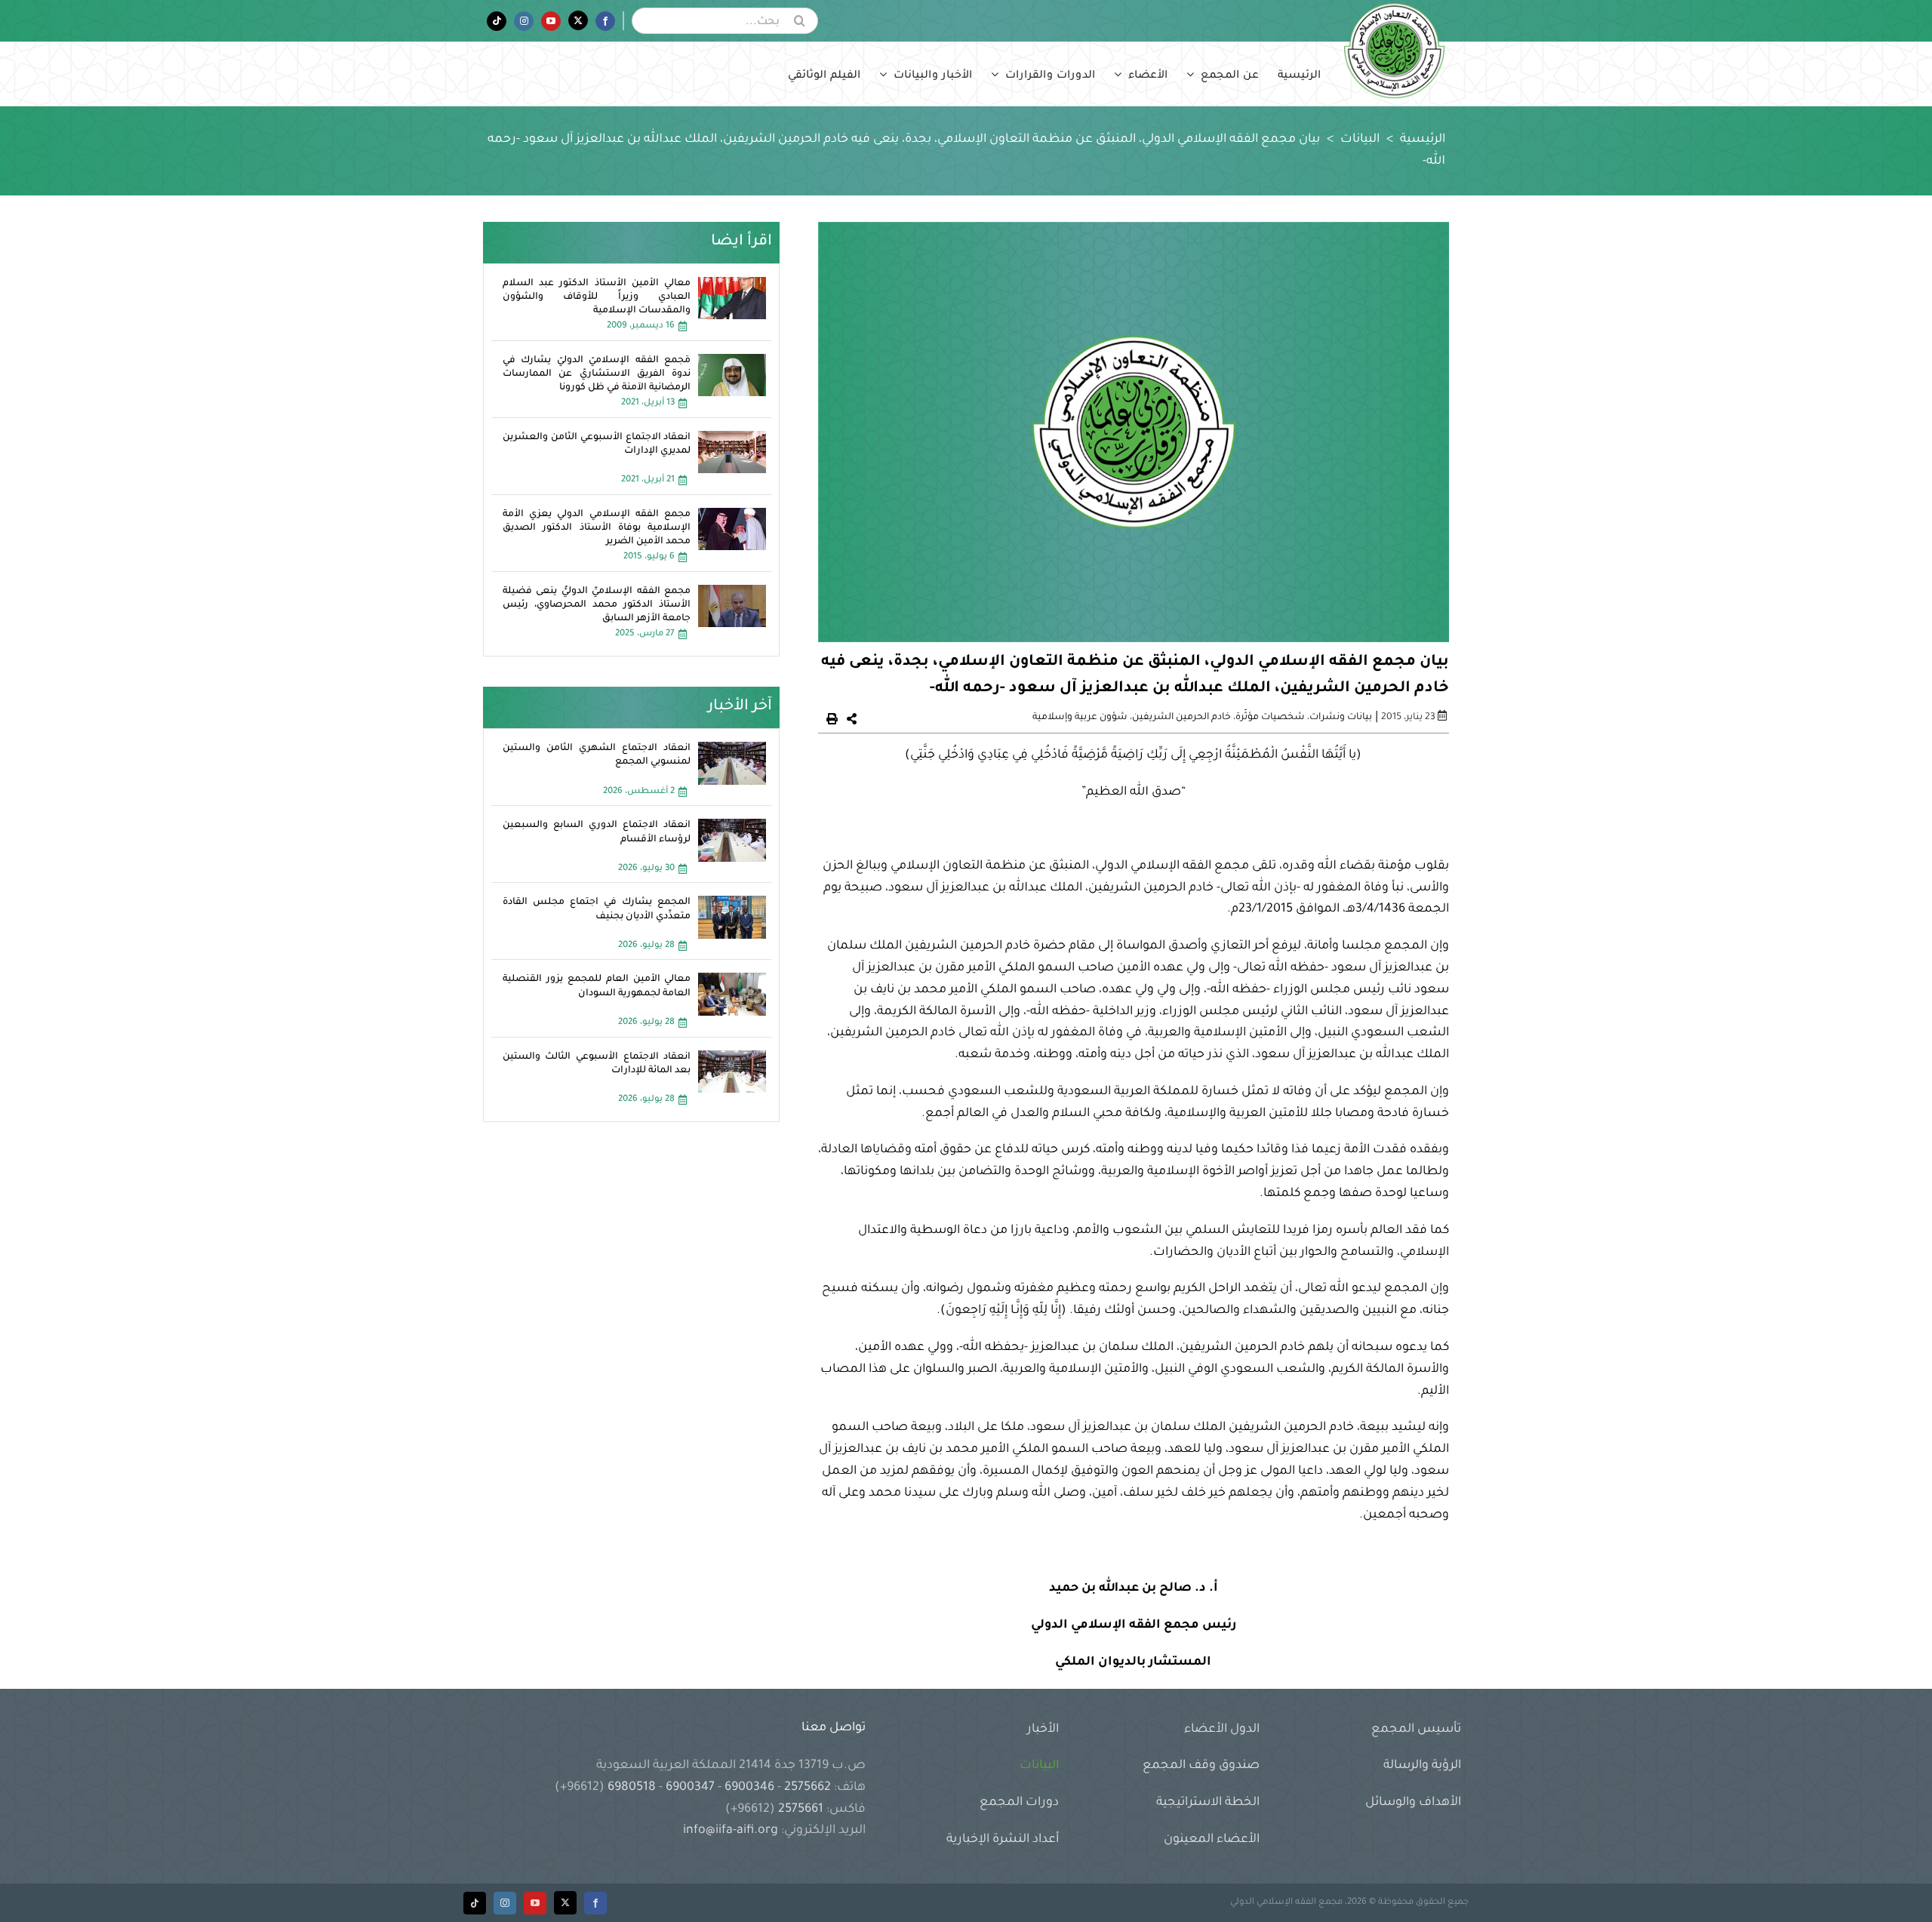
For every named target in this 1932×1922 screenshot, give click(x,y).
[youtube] (535, 1903)
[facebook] (595, 1903)
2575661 (801, 1810)
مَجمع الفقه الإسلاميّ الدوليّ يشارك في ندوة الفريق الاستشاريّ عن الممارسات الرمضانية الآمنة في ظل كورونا (597, 374)
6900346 (749, 1788)
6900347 (690, 1788)
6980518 (632, 1788)
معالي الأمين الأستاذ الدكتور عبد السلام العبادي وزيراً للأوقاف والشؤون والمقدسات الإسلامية (597, 297)
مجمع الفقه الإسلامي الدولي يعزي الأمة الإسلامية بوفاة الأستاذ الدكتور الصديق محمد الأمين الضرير (597, 528)
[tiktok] (475, 1903)
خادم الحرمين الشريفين (1181, 718)
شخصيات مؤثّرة (1270, 718)
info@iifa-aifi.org (731, 1831)
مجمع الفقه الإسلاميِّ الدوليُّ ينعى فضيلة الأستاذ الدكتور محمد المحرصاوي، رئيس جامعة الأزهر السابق (597, 605)
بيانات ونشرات (1341, 718)
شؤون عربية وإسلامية (1080, 718)
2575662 (808, 1788)
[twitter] (565, 1903)
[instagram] (505, 1903)
